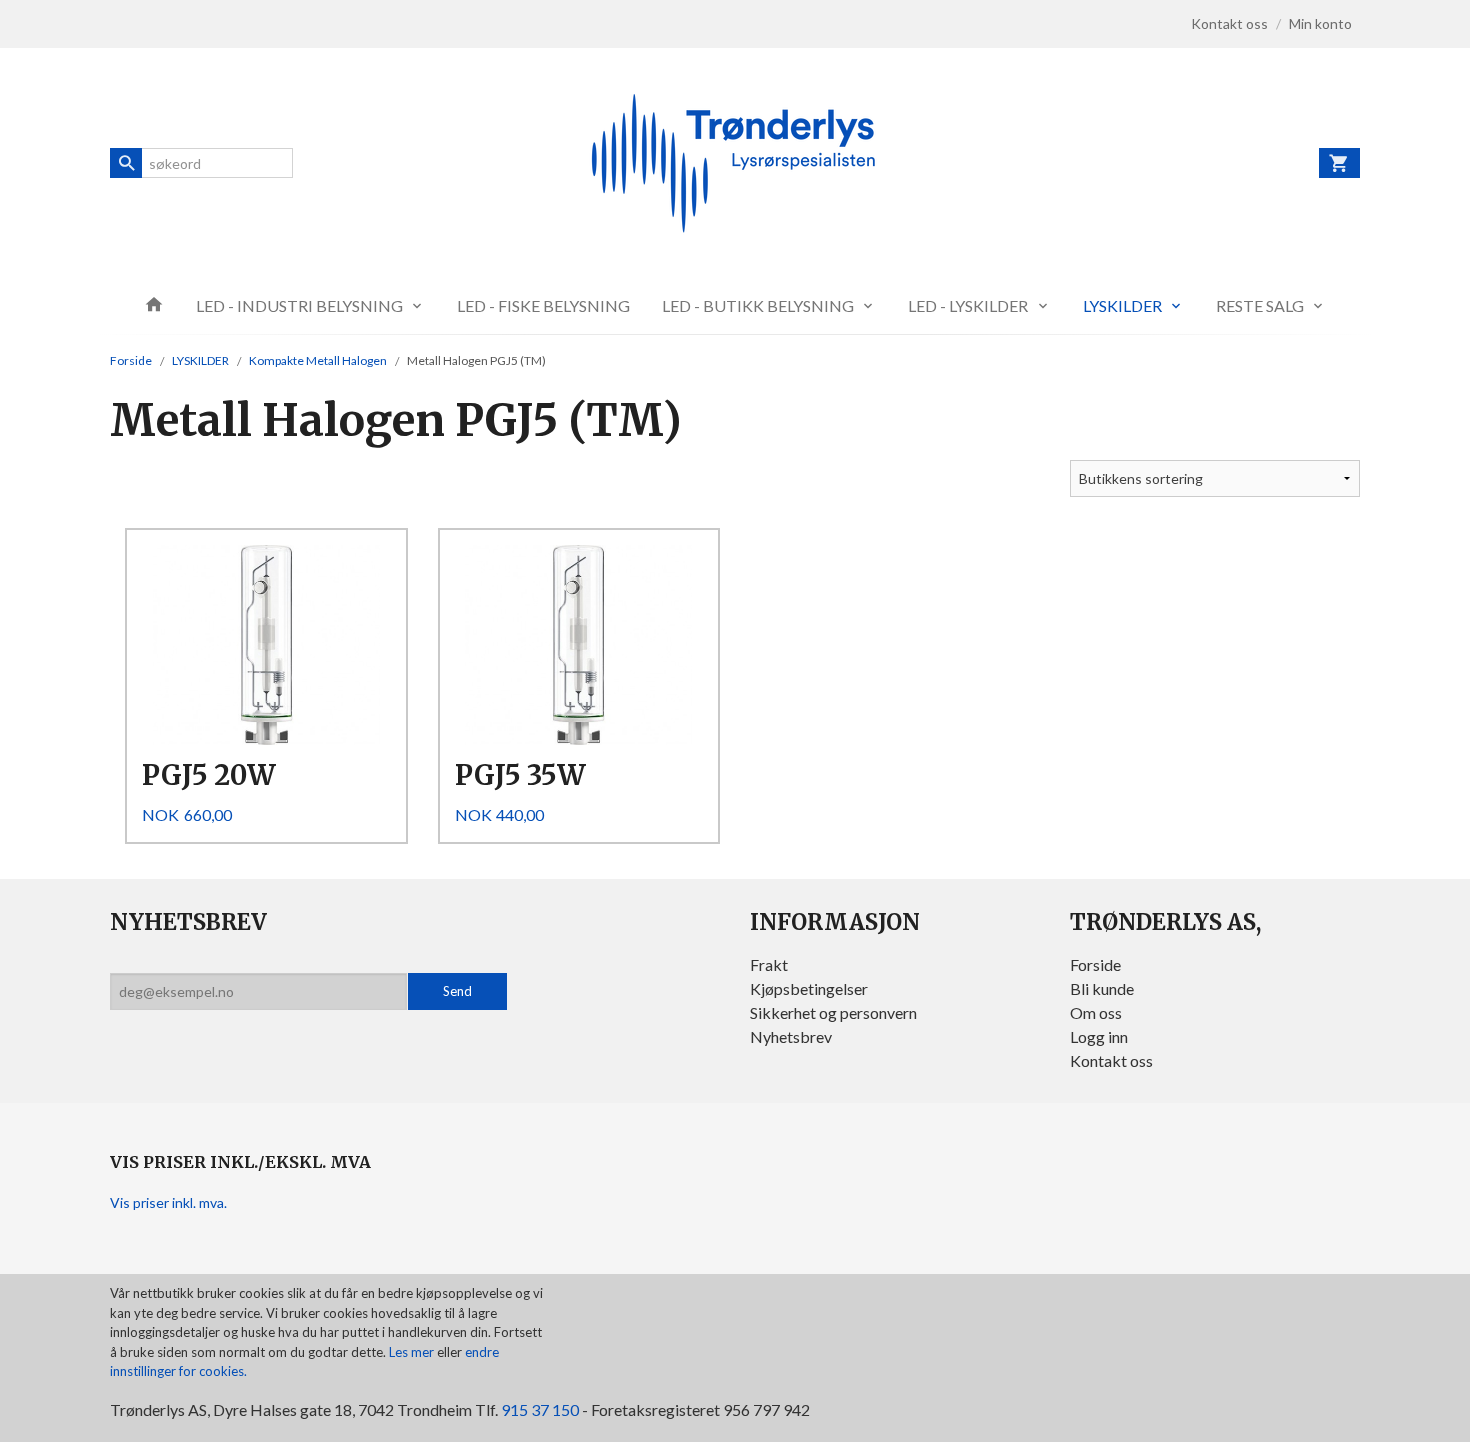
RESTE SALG (1260, 305)
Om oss (1096, 1012)
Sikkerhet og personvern (833, 1012)
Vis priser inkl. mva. (168, 1202)
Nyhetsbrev (791, 1036)
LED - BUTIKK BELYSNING (758, 305)
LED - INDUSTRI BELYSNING (299, 305)
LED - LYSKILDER (968, 305)
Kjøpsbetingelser (809, 988)
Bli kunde (1102, 988)
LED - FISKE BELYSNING (543, 305)
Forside (131, 360)
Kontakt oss (1111, 1060)
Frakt (769, 964)
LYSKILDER (1122, 305)
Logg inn (1099, 1036)
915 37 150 (540, 1409)
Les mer (413, 1352)
